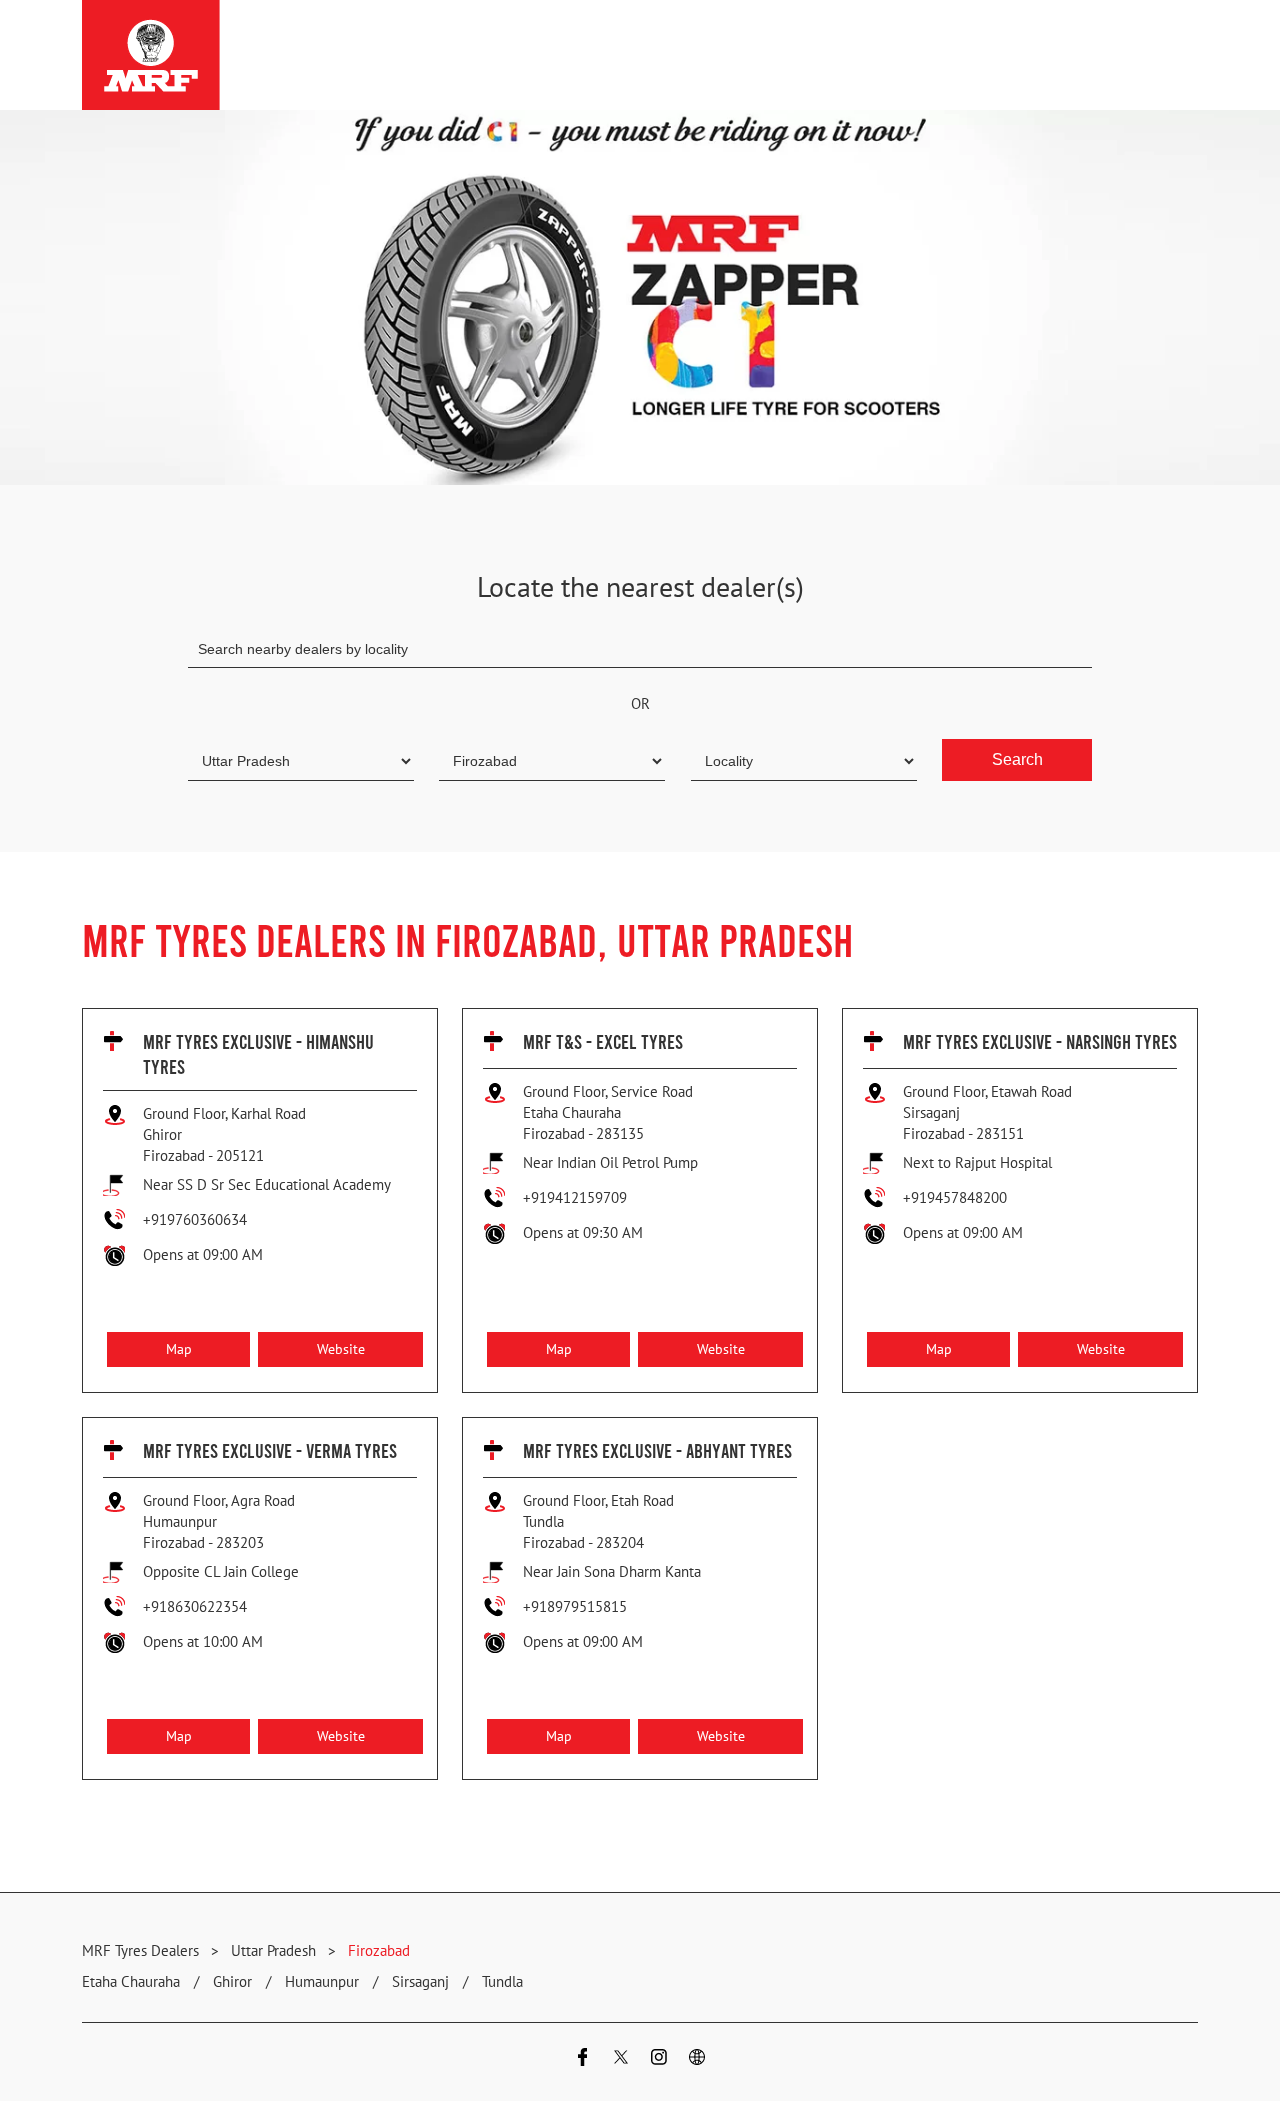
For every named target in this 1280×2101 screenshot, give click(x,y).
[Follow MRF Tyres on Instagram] (659, 2059)
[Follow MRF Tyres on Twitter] (621, 2059)
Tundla (502, 1981)
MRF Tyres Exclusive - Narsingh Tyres (1040, 1041)
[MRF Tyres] (151, 55)
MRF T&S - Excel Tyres (603, 1041)
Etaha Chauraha (131, 1981)
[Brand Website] (697, 2059)
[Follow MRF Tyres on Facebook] (583, 2059)
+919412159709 (575, 1197)
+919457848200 (955, 1197)
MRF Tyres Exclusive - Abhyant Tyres (657, 1450)
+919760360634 (195, 1219)
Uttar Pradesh (273, 1950)
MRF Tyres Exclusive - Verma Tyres (270, 1450)
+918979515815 (575, 1606)
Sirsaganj (420, 1981)
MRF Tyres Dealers (142, 1950)
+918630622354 (195, 1606)
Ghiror (232, 1981)
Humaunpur (322, 1981)
